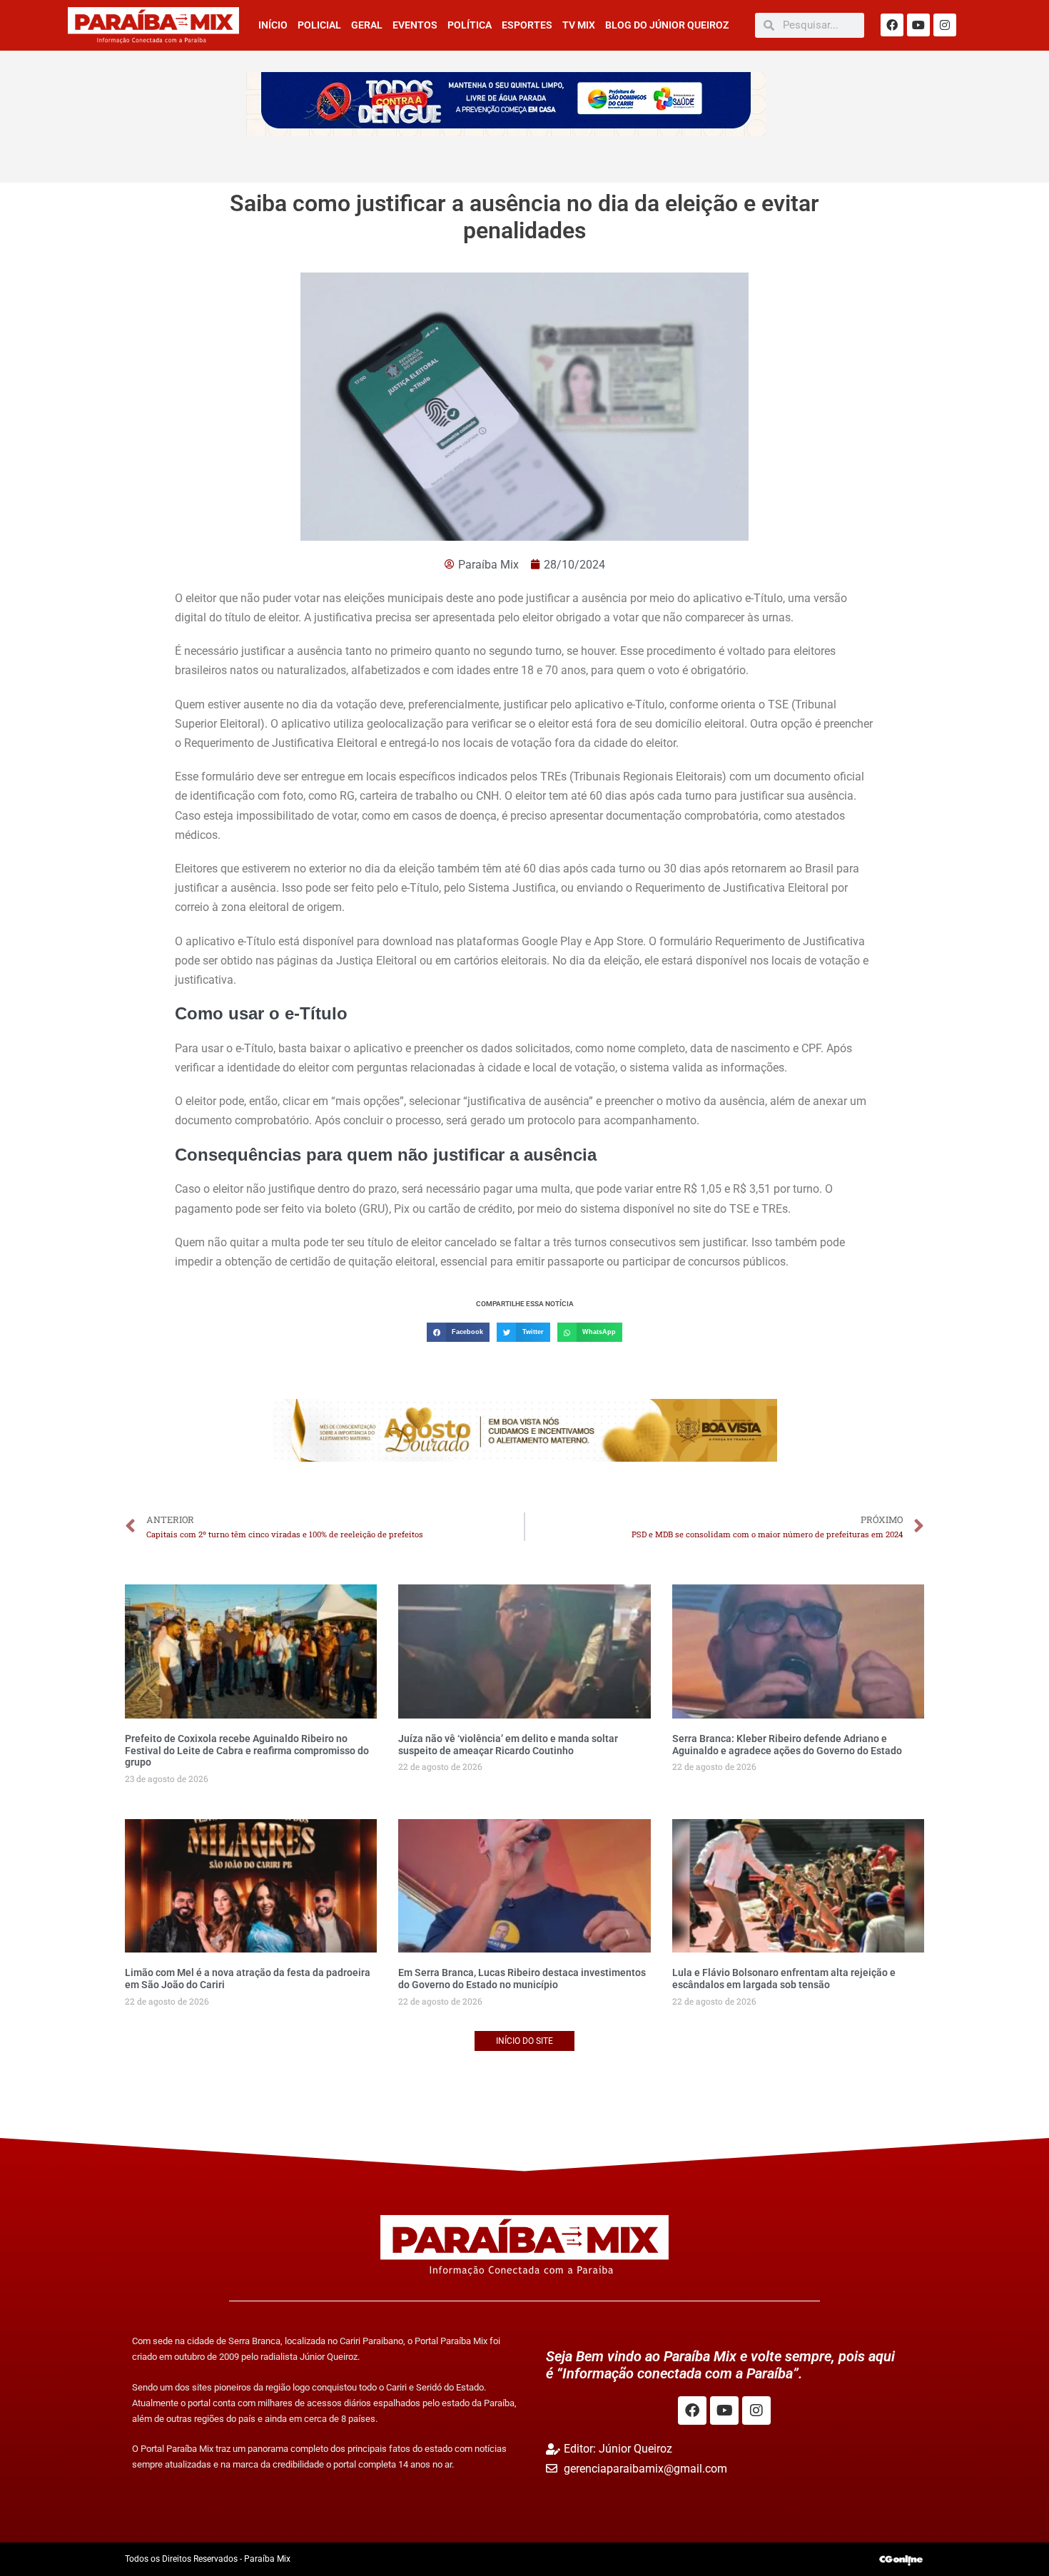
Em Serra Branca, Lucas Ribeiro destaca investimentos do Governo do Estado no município (522, 1979)
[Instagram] (945, 25)
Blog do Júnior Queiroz (667, 25)
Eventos (415, 25)
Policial (319, 25)
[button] (458, 1332)
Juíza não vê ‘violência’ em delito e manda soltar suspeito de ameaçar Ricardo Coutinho (508, 1745)
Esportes (527, 25)
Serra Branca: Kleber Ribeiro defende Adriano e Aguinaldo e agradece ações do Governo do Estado (787, 1745)
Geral (367, 25)
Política (470, 25)
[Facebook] (892, 25)
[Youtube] (918, 25)
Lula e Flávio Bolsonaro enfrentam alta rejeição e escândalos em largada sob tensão (784, 1979)
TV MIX (579, 25)
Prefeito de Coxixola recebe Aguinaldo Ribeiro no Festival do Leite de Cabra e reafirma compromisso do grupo (247, 1751)
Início (273, 25)
